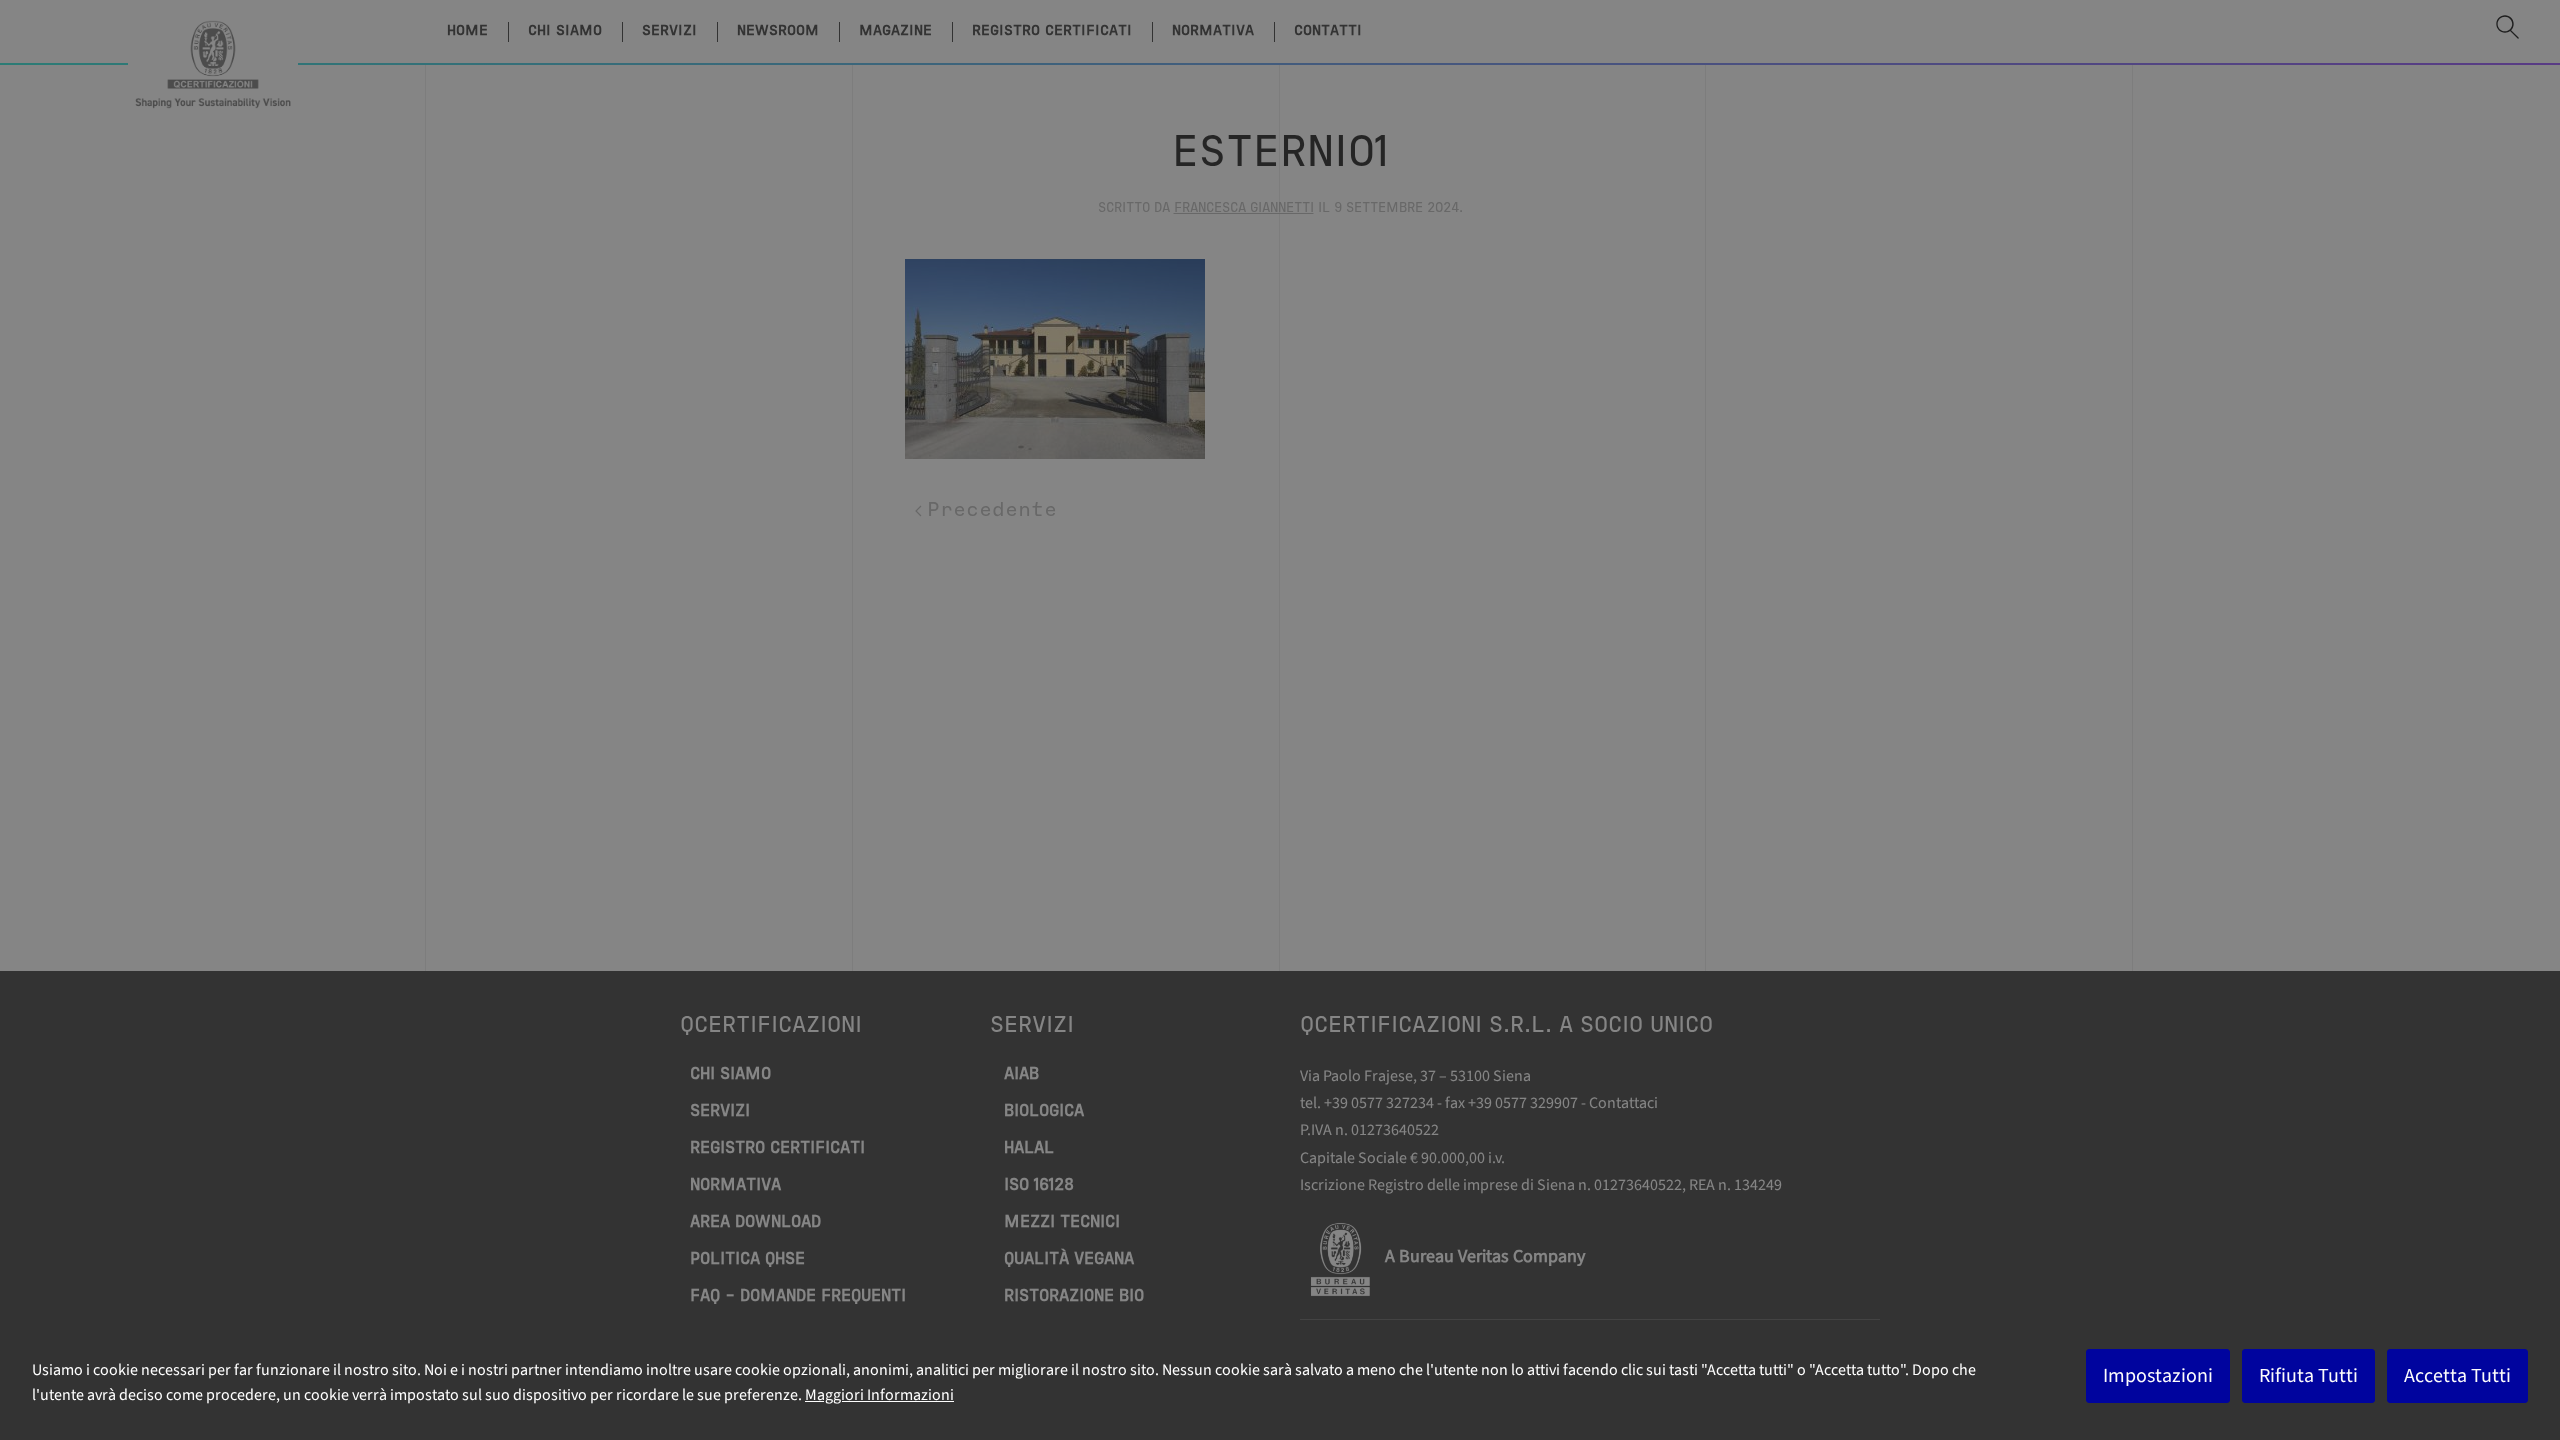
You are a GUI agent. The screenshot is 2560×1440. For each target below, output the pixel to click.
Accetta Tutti (2457, 1376)
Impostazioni (2158, 1376)
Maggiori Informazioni (879, 1395)
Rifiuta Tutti (2308, 1376)
